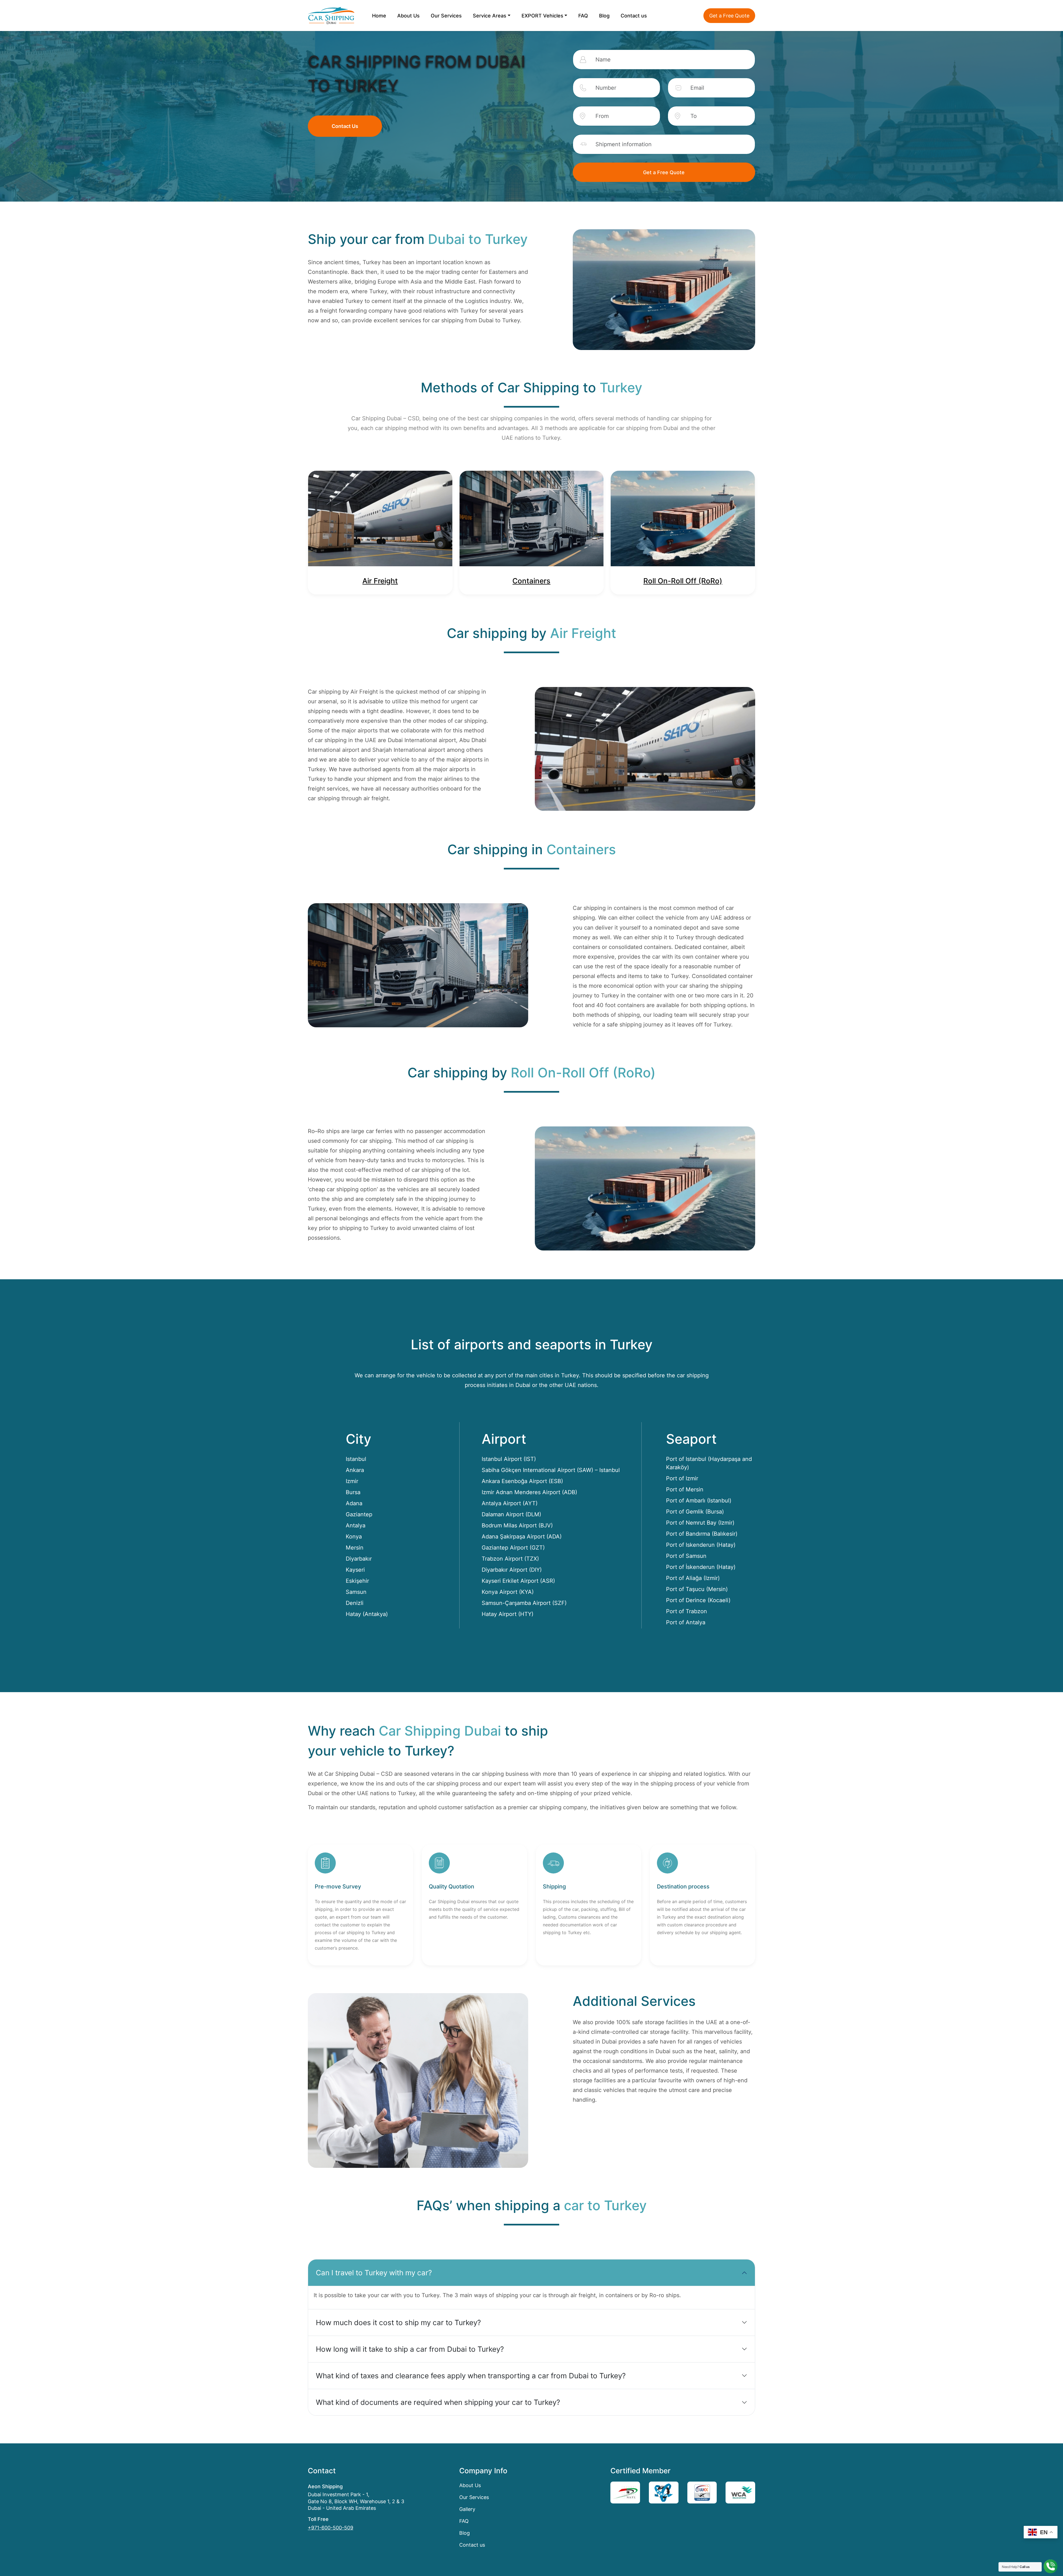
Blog (604, 16)
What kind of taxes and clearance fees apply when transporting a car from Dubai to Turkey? (471, 2376)
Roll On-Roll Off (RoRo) (683, 581)
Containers (531, 581)
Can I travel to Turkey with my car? (374, 2273)
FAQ (583, 16)
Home (379, 16)
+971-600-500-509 (331, 2528)
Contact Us (345, 126)
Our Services (446, 16)
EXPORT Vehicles (542, 16)
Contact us (634, 16)
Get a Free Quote (729, 16)
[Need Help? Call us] (1051, 2566)
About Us (408, 16)
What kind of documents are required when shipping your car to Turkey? (438, 2402)
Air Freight (380, 581)
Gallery (467, 2509)
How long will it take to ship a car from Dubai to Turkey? (410, 2349)
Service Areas (490, 16)
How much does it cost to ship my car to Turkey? (398, 2322)
